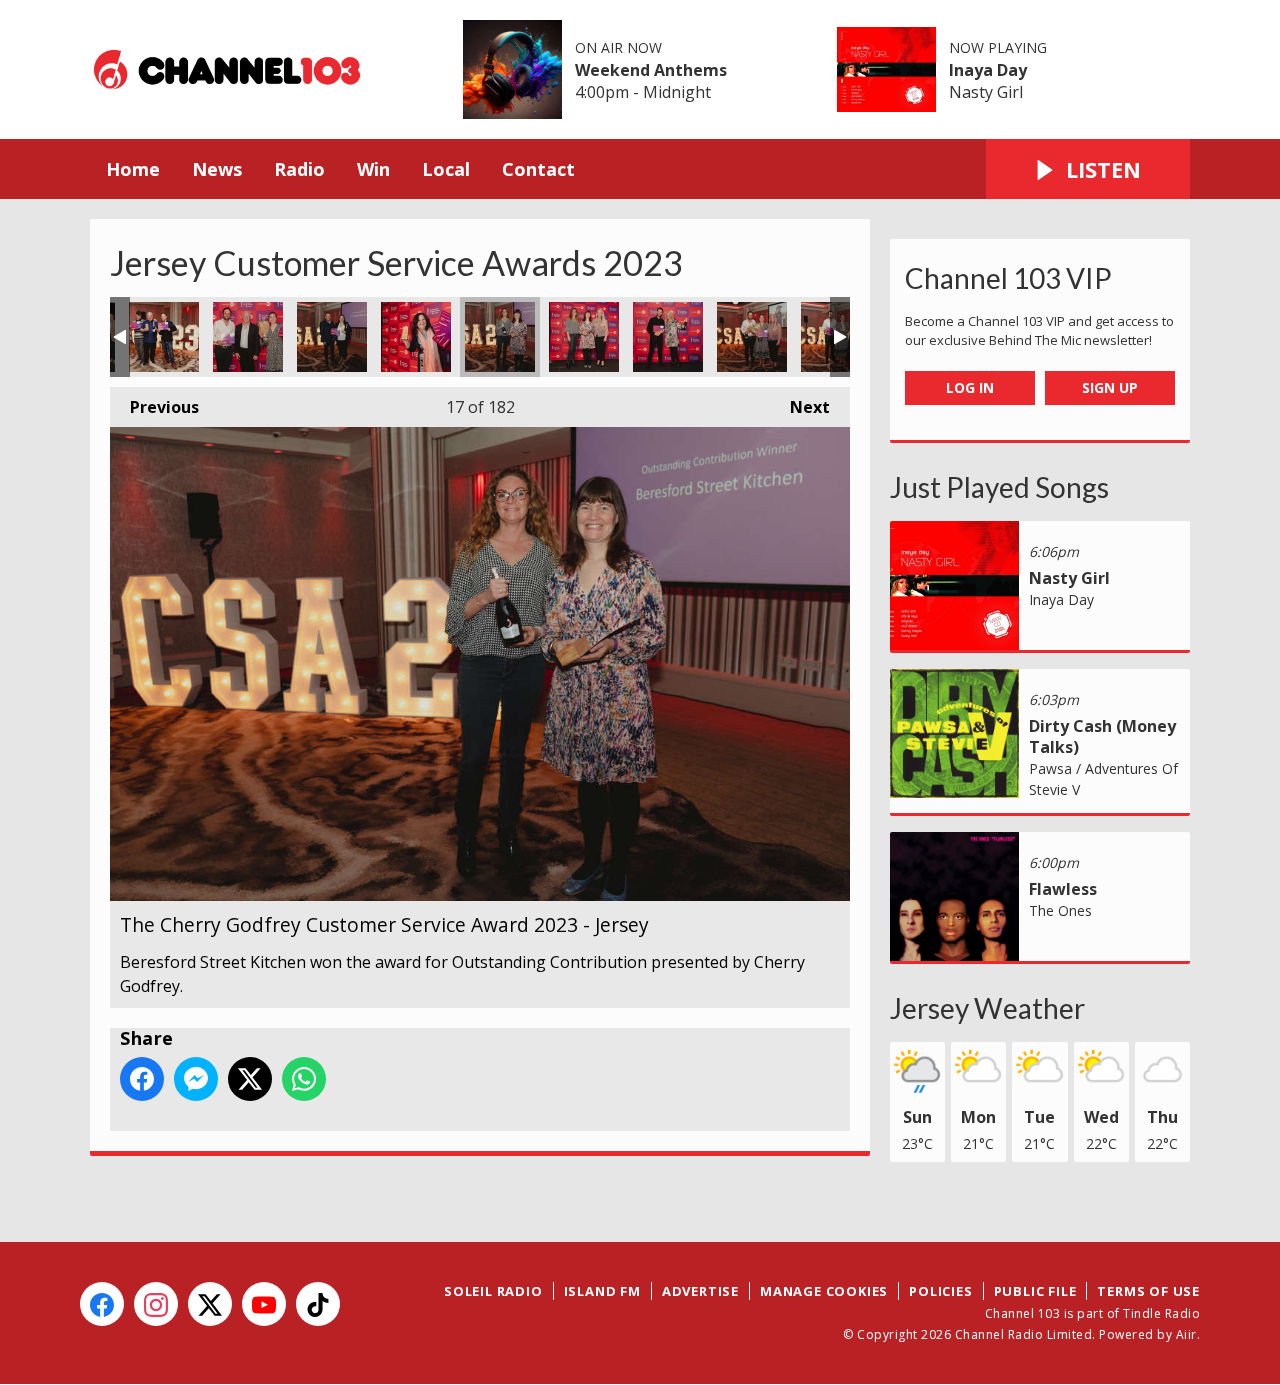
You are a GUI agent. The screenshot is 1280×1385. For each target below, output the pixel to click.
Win (373, 169)
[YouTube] (264, 1304)
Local (446, 169)
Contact (538, 169)
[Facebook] (102, 1304)
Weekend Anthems (651, 70)
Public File (1035, 1291)
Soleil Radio (493, 1291)
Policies (940, 1291)
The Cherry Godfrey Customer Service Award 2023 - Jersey (164, 337)
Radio (299, 169)
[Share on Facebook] (142, 1079)
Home (133, 169)
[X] (210, 1304)
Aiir (1186, 1334)
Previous (154, 407)
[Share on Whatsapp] (304, 1079)
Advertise (700, 1291)
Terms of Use (1148, 1291)
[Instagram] (156, 1304)
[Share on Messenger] (196, 1079)
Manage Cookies (824, 1291)
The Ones (1060, 910)
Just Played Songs (999, 487)
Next (800, 407)
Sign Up (1110, 387)
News (217, 169)
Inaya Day (988, 70)
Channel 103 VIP (1008, 278)
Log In (970, 387)
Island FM (602, 1291)
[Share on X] (250, 1079)
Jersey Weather (987, 1008)
